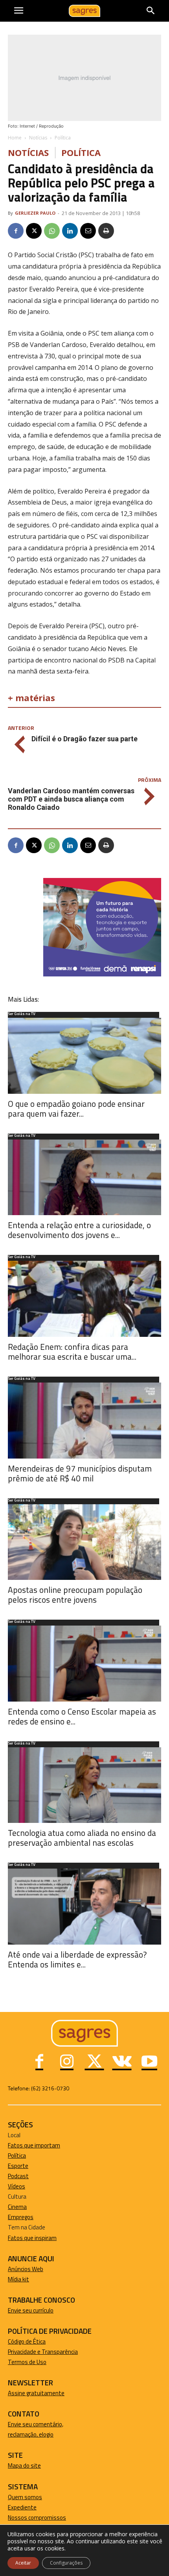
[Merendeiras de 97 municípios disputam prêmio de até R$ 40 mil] (84, 1421)
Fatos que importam (34, 2145)
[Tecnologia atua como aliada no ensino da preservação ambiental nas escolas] (84, 1785)
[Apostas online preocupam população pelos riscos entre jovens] (84, 1542)
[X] (34, 231)
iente (30, 2507)
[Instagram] (67, 2062)
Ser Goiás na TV (22, 1014)
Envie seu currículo (31, 2310)
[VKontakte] (122, 2062)
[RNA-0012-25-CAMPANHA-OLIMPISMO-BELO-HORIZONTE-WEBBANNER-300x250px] (102, 974)
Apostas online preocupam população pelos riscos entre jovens (75, 1595)
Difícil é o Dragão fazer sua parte (84, 739)
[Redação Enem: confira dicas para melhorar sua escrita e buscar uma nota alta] (84, 1299)
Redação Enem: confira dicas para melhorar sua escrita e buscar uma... (72, 1352)
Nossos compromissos (37, 2518)
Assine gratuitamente (36, 2393)
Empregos (21, 2217)
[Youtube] (149, 2062)
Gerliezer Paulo (35, 213)
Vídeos (17, 2186)
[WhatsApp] (52, 231)
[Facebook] (16, 231)
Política (63, 138)
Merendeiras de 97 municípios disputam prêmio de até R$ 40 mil (80, 1473)
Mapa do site (24, 2466)
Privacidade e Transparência (43, 2352)
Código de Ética (27, 2341)
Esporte (18, 2166)
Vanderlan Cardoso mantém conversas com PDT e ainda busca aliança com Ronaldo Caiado (71, 799)
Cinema (17, 2207)
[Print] (106, 231)
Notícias (38, 138)
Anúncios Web (26, 2269)
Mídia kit (18, 2279)
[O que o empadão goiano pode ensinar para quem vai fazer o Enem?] (84, 1056)
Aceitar (23, 2563)
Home (15, 138)
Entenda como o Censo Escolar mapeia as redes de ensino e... (82, 1716)
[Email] (88, 231)
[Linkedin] (70, 231)
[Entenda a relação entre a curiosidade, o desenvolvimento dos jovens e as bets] (84, 1178)
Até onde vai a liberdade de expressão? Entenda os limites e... (77, 1959)
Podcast (18, 2176)
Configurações (66, 2563)
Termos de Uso (27, 2362)
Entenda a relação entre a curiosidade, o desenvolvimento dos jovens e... (79, 1230)
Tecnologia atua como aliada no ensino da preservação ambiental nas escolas (82, 1838)
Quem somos (25, 2497)
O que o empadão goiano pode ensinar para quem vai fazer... (76, 1109)
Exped (16, 2507)
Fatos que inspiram (32, 2238)
